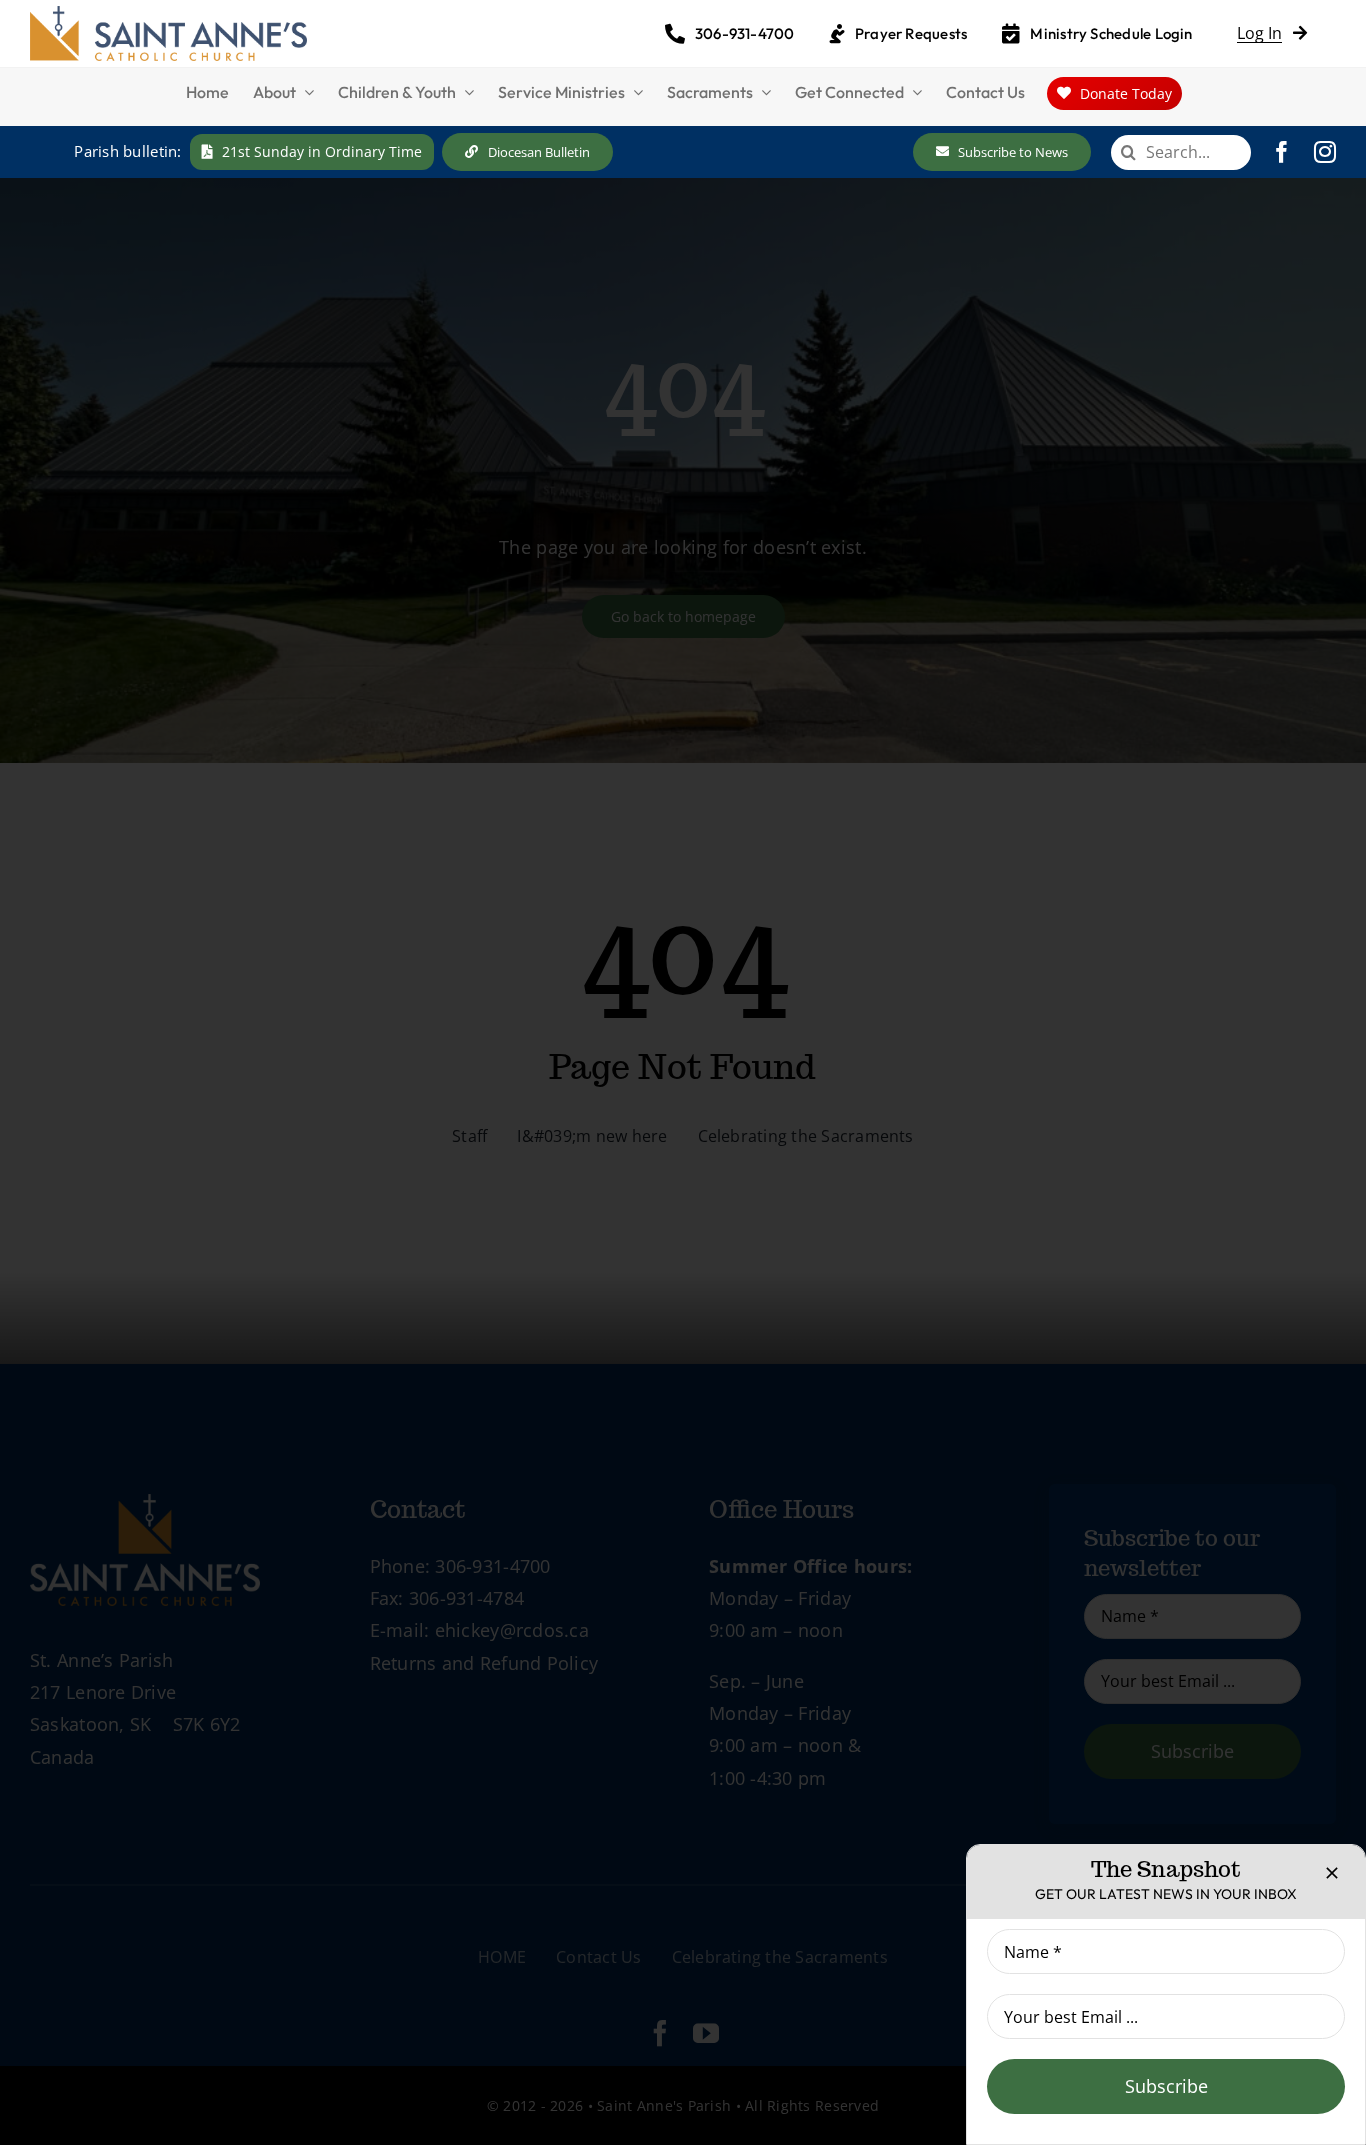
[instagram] (1325, 152)
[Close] (1332, 1873)
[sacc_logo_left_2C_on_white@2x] (168, 15)
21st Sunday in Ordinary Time (322, 151)
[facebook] (1282, 152)
